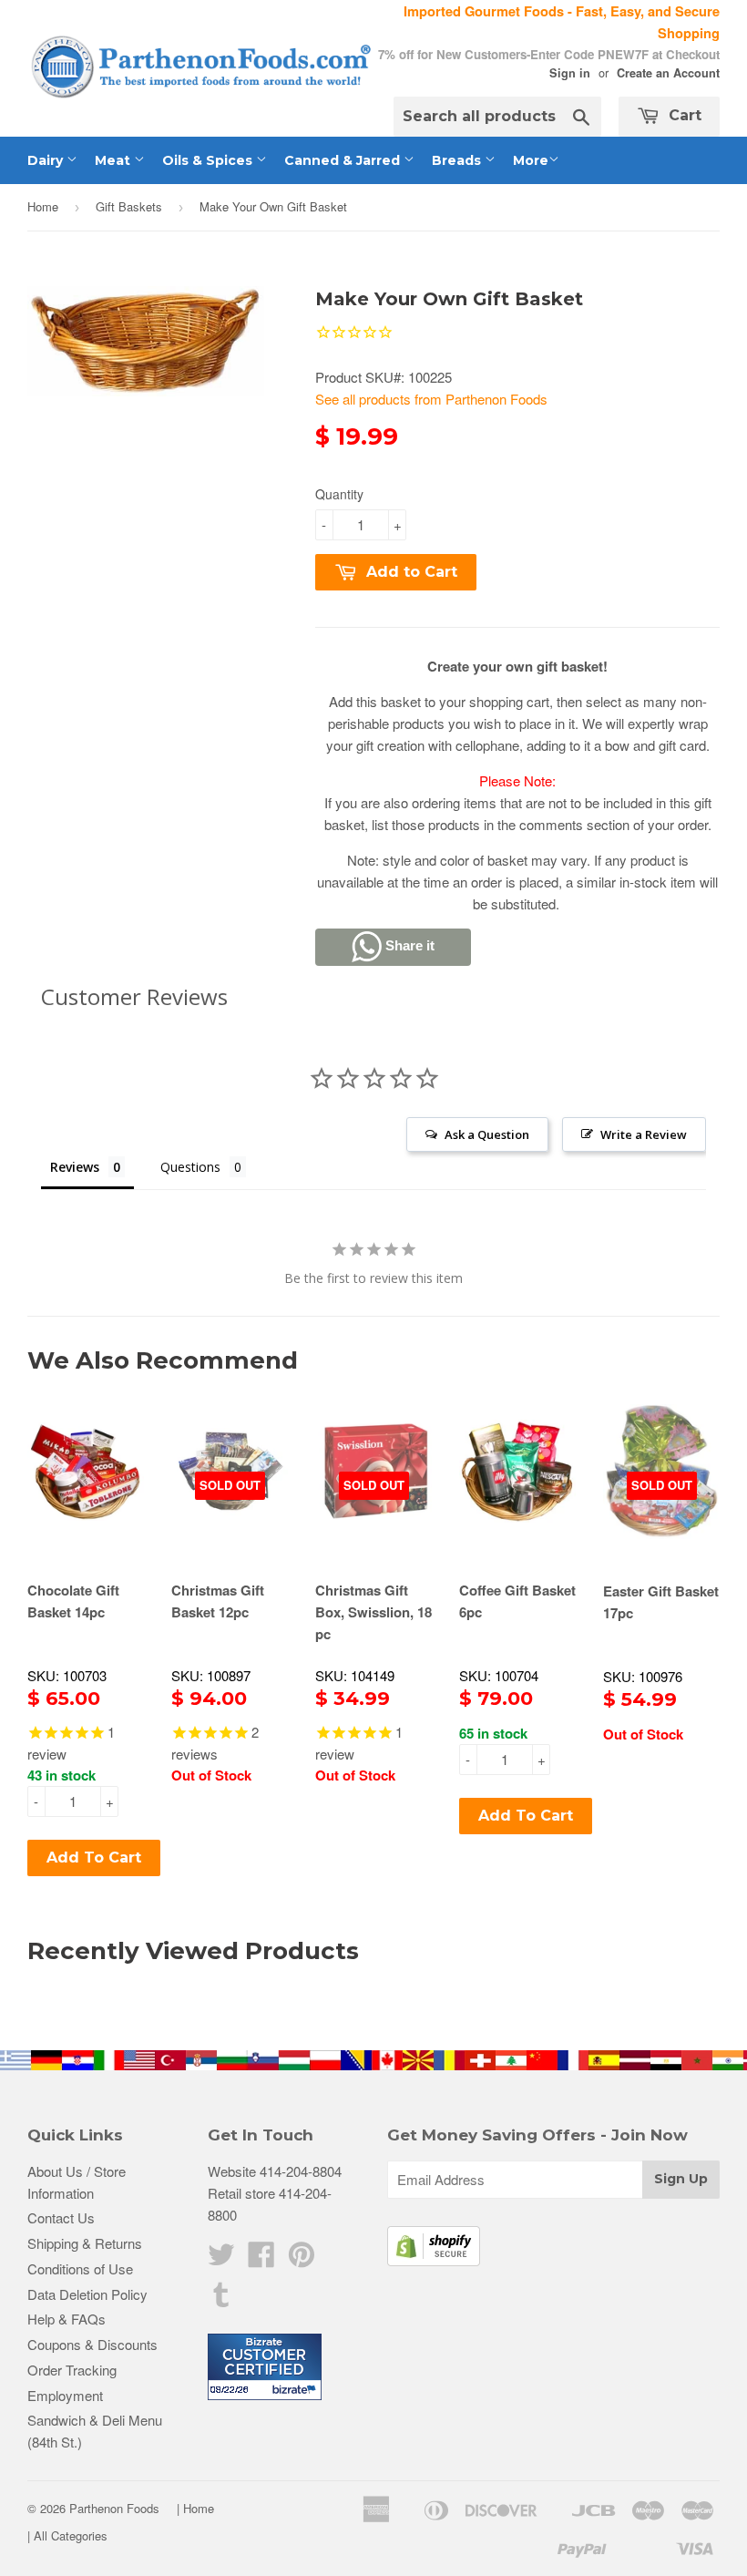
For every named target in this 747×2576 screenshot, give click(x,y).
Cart (683, 115)
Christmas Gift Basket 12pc (218, 1601)
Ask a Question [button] (487, 1134)
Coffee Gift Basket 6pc (517, 1601)
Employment (65, 2395)
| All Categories (67, 2535)
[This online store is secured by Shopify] (434, 2260)
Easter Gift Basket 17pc (661, 1602)
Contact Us (61, 2217)
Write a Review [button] (644, 1134)
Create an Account (668, 73)
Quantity (339, 494)
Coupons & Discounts (92, 2344)
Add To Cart (94, 1858)
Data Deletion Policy (87, 2294)
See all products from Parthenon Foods (431, 399)
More (531, 160)
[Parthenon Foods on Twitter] (221, 2259)
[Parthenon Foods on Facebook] (261, 2259)
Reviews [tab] (75, 1167)
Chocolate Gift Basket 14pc (73, 1601)
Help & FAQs (67, 2319)
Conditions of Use (80, 2268)
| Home (195, 2508)
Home (43, 206)
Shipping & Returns (85, 2243)
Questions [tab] (190, 1167)
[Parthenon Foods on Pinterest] (302, 2259)
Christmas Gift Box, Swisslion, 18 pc (373, 1612)
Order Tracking (72, 2370)
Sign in (570, 73)
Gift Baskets (129, 206)
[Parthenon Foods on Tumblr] (221, 2299)
